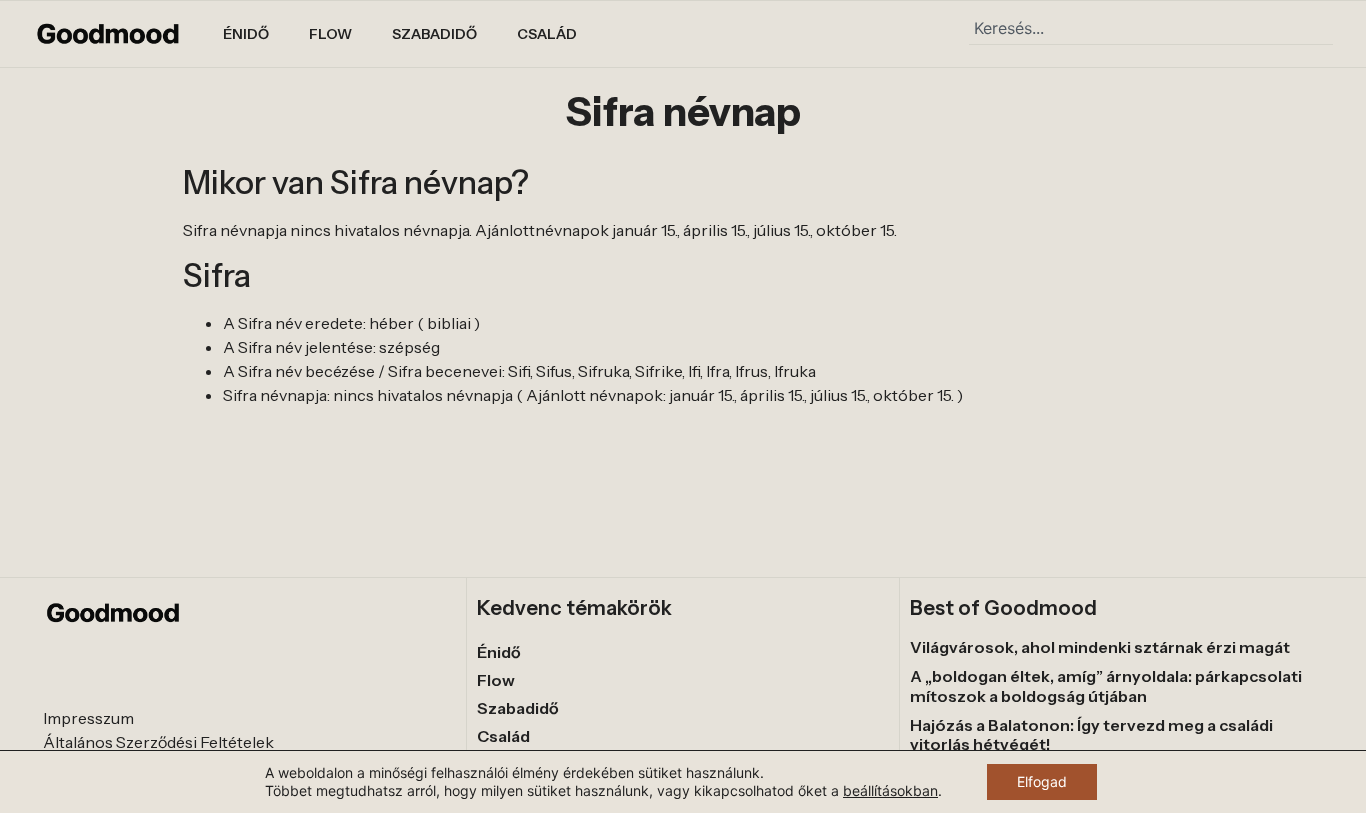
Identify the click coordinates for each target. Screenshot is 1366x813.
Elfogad (1042, 781)
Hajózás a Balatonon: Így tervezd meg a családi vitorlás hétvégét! (1091, 734)
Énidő (246, 34)
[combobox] (1151, 28)
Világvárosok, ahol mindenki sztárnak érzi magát (1100, 647)
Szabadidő (434, 34)
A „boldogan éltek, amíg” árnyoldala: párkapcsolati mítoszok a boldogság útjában (1106, 685)
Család (547, 34)
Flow (330, 34)
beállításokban (890, 790)
